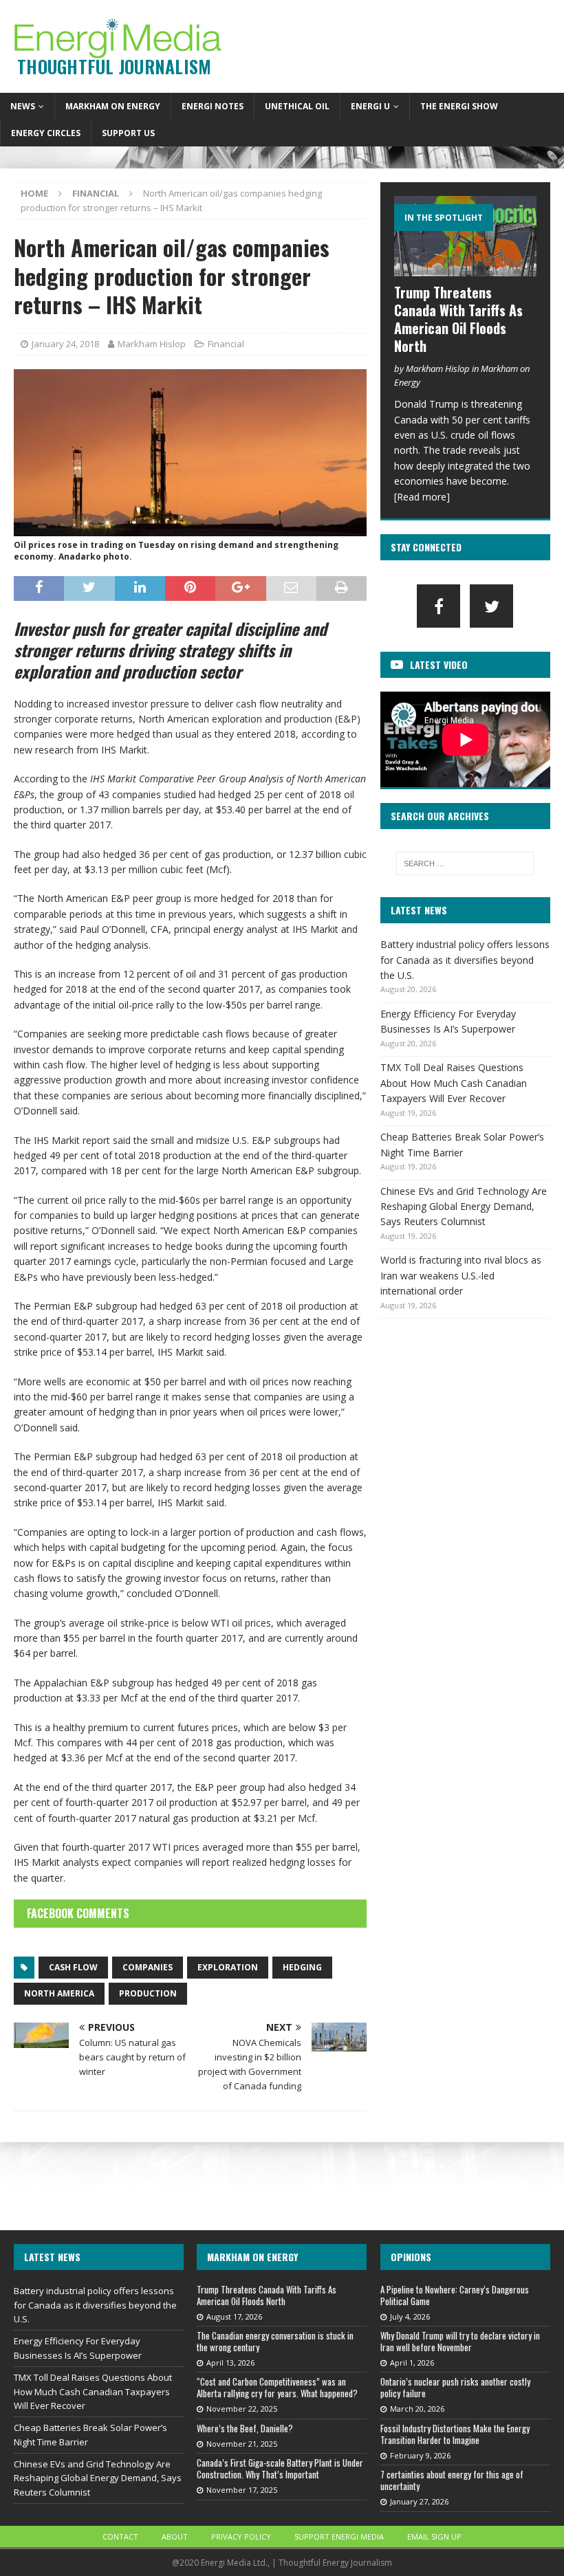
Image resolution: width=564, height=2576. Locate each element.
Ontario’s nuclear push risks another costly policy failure (455, 2387)
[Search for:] (465, 863)
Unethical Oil (297, 106)
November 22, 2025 (242, 2409)
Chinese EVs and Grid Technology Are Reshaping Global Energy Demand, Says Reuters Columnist (464, 1207)
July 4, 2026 (410, 2316)
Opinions (411, 2257)
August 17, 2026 (234, 2316)
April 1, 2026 (412, 2363)
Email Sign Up (434, 2536)
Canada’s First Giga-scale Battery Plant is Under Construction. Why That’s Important (280, 2468)
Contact (120, 2536)
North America (59, 1993)
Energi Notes (213, 106)
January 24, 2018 (65, 344)
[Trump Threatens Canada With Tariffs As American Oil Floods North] (465, 236)
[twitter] (491, 606)
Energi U (370, 106)
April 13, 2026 (230, 2363)
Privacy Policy (241, 2536)
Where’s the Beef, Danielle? (245, 2428)
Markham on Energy (113, 106)
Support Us (128, 133)
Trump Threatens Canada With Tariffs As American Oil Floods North (458, 319)
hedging (302, 1967)
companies (148, 1967)
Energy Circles (46, 133)
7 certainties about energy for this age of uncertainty (452, 2480)
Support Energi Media (339, 2536)
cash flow (73, 1967)
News (23, 106)
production (148, 1993)
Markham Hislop (152, 344)
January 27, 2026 (419, 2501)
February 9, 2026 (420, 2455)
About (175, 2536)
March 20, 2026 (417, 2409)
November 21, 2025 (242, 2444)
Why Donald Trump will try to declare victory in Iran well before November (460, 2341)
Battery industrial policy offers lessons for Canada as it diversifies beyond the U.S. (465, 960)
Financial (226, 344)
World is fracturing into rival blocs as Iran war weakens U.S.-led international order (461, 1275)
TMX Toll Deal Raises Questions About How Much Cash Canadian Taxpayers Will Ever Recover (454, 1083)
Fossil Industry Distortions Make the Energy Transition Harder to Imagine (455, 2434)
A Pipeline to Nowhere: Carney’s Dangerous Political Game (455, 2295)
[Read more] (422, 497)
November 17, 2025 (242, 2490)
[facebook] (438, 606)
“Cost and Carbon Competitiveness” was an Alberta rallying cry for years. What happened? (277, 2387)
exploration (228, 1967)
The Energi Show (459, 106)
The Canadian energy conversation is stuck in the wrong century (275, 2341)
